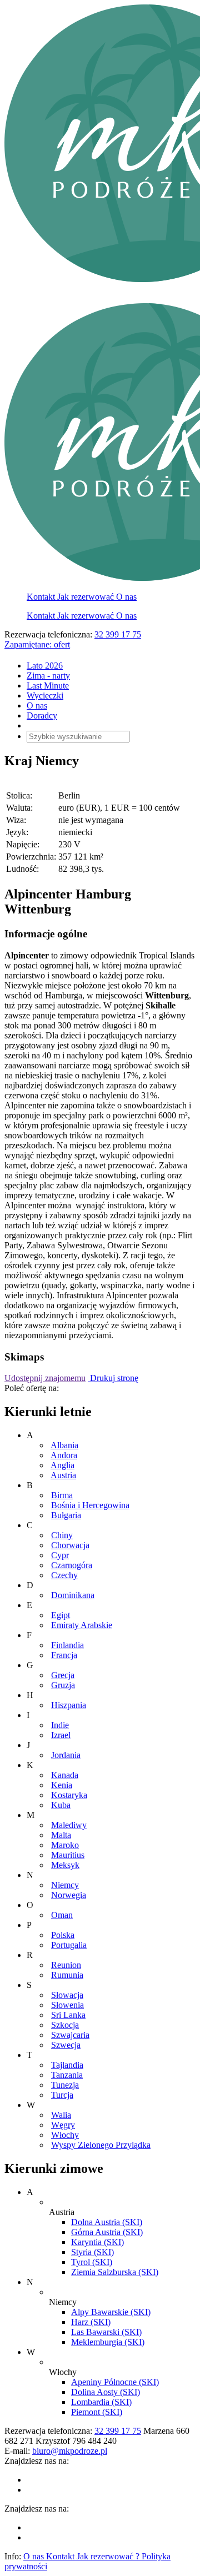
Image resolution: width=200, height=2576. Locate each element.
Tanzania (67, 2075)
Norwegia (69, 1895)
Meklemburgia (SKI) (108, 2342)
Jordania (66, 1755)
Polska (63, 1935)
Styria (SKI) (92, 2252)
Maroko (65, 1845)
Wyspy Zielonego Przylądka (101, 2145)
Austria (63, 1475)
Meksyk (65, 1865)
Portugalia (69, 1945)
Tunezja (65, 2085)
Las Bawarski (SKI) (106, 2332)
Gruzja (63, 1685)
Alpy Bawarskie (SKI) (111, 2312)
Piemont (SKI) (97, 2412)
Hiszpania (69, 1705)
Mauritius (68, 1855)
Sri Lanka (68, 2015)
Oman (62, 1915)
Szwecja (66, 2045)
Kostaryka (69, 1795)
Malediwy (69, 1825)
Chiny (62, 1535)
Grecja (63, 1675)
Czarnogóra (72, 1565)
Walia (61, 2115)
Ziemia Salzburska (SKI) (115, 2272)
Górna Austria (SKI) (107, 2232)
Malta (61, 1835)
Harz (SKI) (91, 2322)
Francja (64, 1655)
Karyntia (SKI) (97, 2242)
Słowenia (67, 2005)
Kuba (61, 1805)
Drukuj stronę (113, 1378)
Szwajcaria (70, 2035)
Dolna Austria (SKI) (107, 2222)
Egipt (61, 1615)
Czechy (64, 1575)
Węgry (63, 2125)
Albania (64, 1445)
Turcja (62, 2095)
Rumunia (67, 1975)
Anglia (62, 1465)
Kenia (62, 1785)
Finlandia (67, 1645)
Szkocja (65, 2025)
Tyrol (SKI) (92, 2262)
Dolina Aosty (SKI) (106, 2392)
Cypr (60, 1555)
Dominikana (73, 1595)
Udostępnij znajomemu (45, 1378)
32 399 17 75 (118, 634)
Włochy (65, 2135)
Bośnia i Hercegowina (90, 1505)
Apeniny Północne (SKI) (115, 2382)
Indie (60, 1725)
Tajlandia (67, 2065)
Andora (64, 1455)
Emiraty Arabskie (82, 1625)
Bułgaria (66, 1515)
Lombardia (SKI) (101, 2402)
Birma (62, 1495)
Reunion (66, 1965)
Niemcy (65, 1885)
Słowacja (67, 1995)
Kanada (65, 1775)
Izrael (61, 1735)
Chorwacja (70, 1545)
